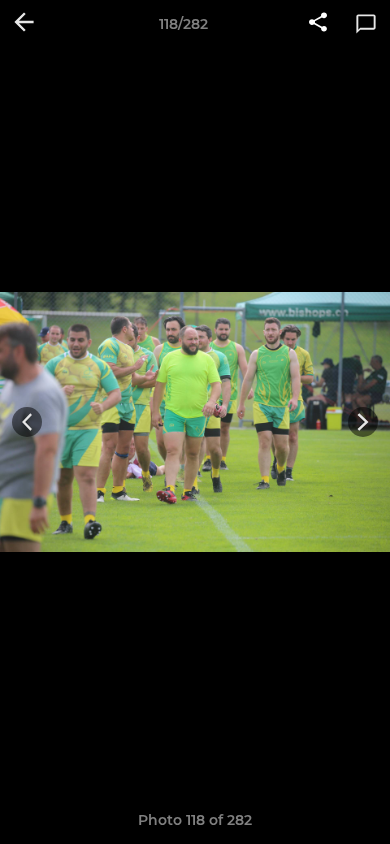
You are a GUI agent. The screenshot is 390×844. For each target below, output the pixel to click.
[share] (318, 24)
